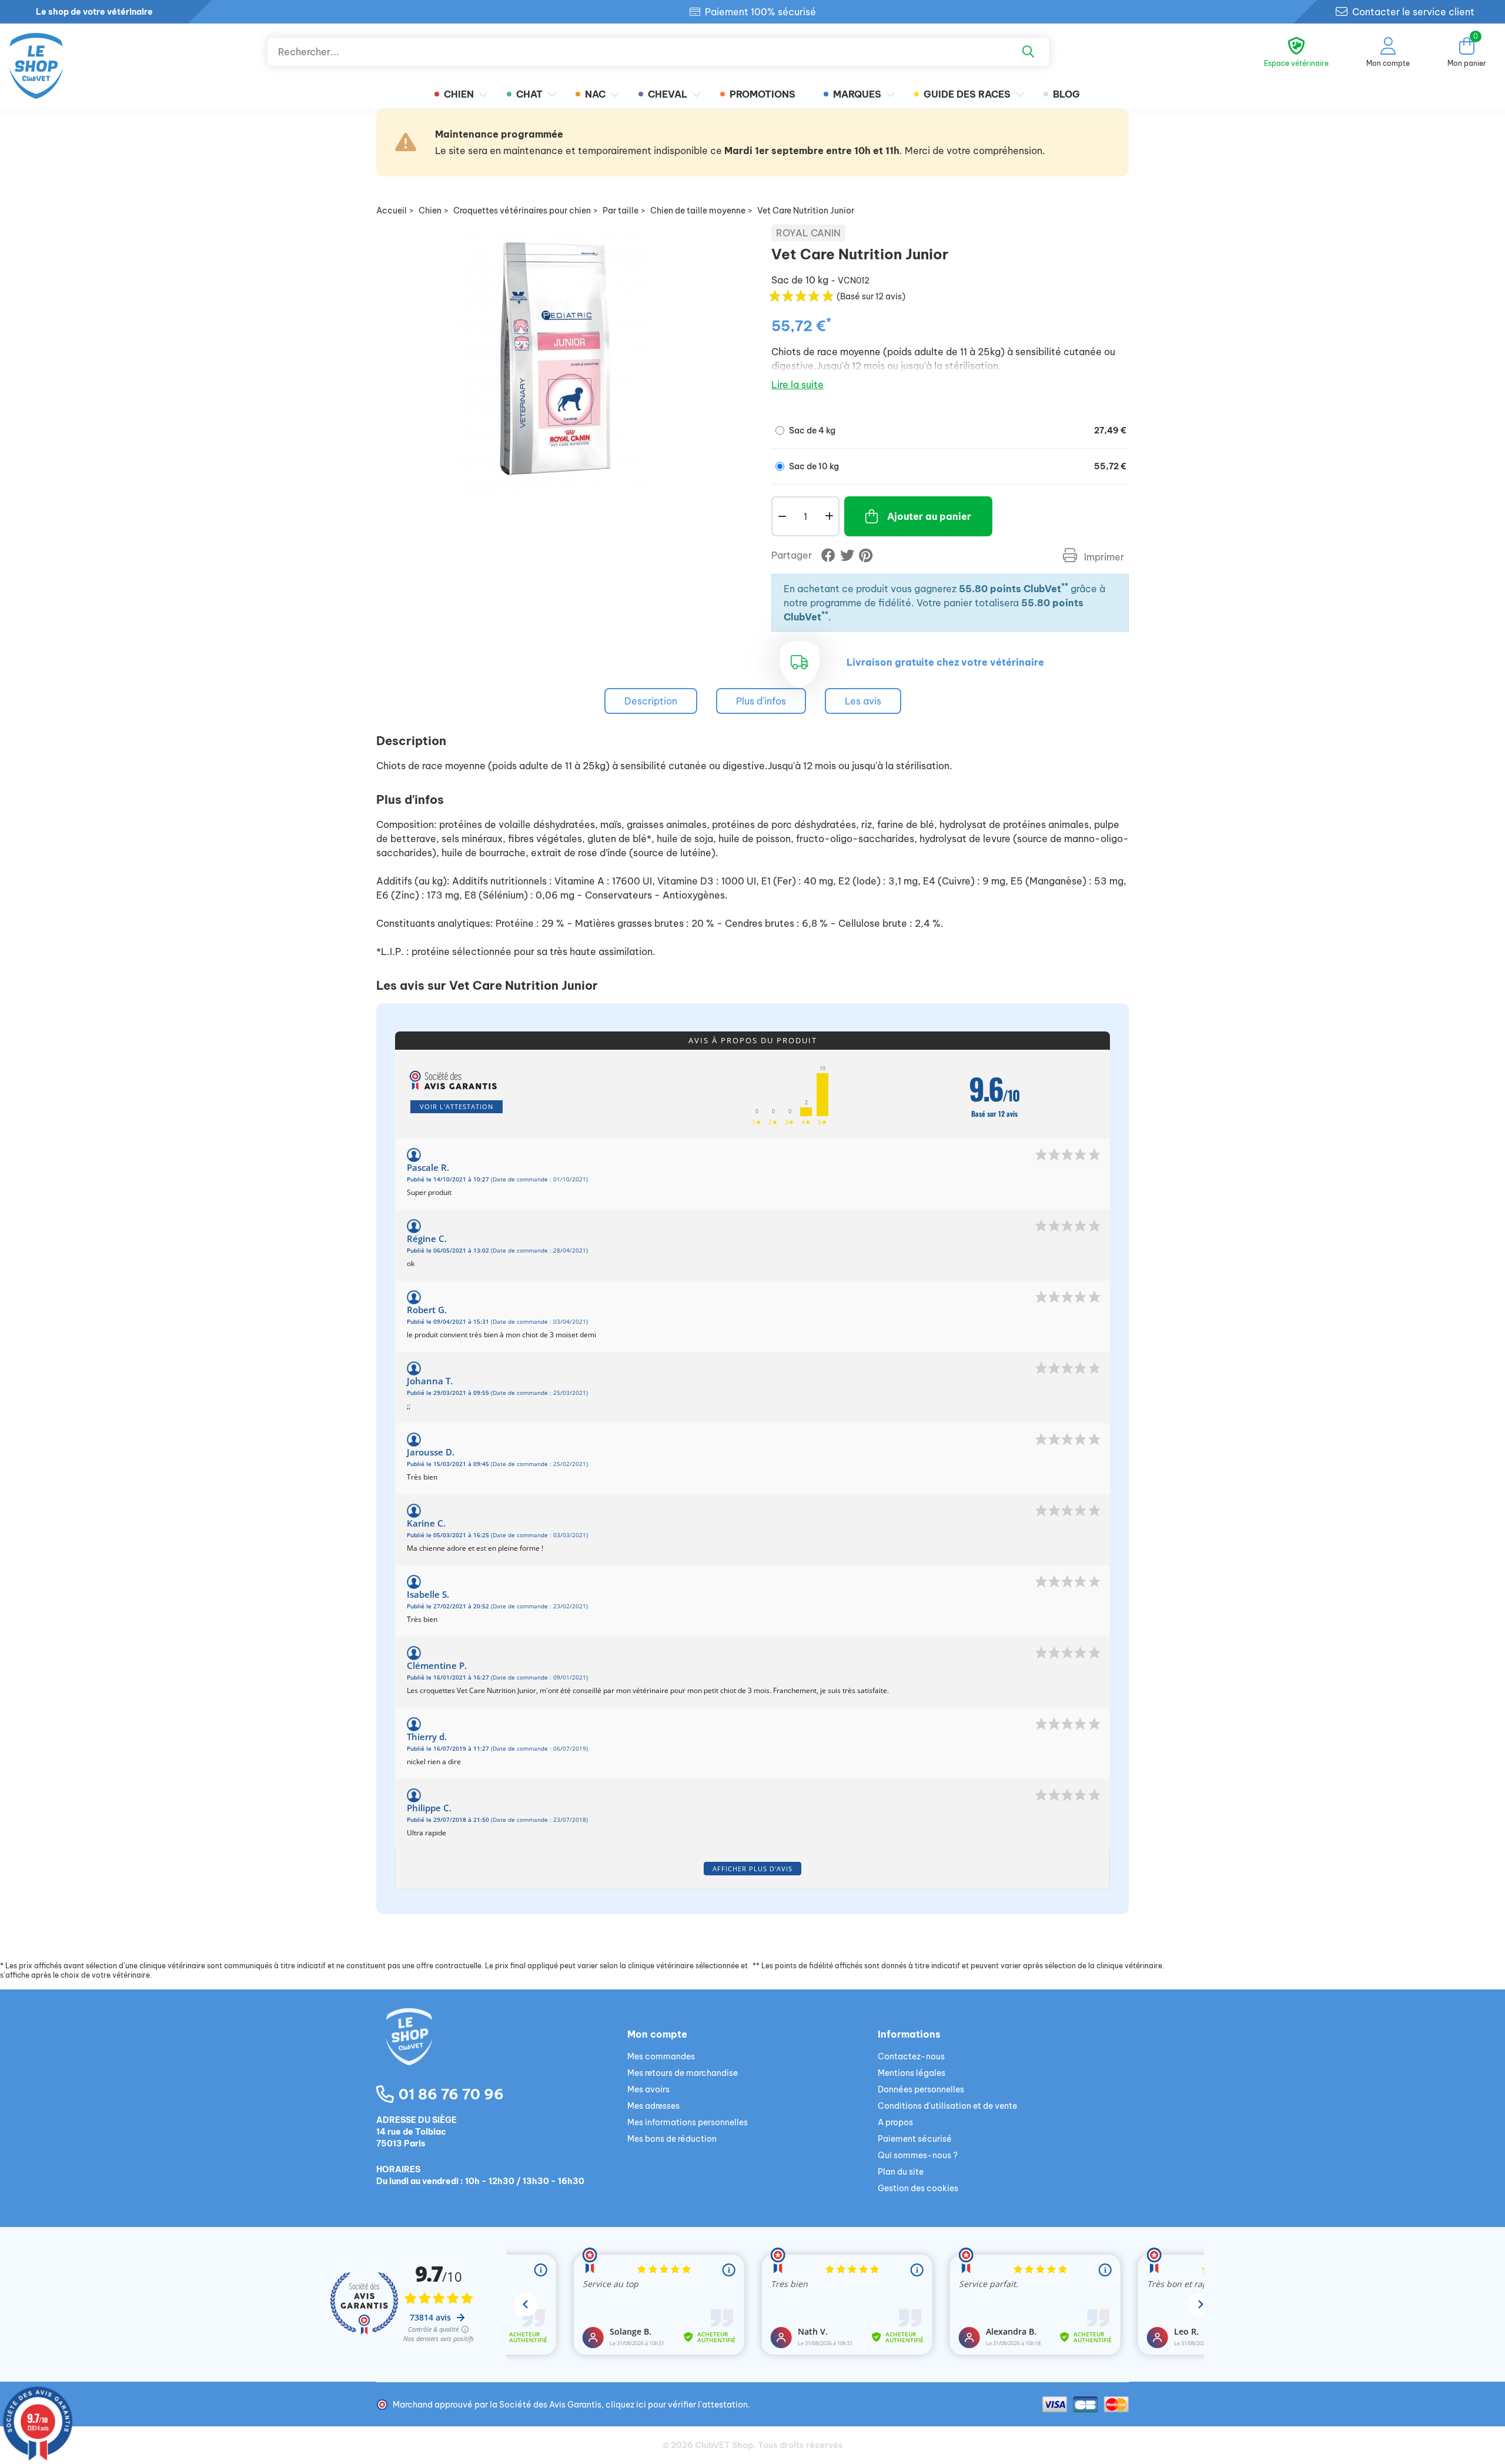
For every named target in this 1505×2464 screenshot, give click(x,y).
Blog (1066, 94)
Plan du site (901, 2172)
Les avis (863, 701)
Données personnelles (921, 2089)
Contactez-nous (911, 2056)
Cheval (668, 94)
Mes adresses (653, 2106)
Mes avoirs (648, 2089)
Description (651, 701)
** (1065, 586)
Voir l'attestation (456, 1106)
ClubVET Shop (724, 2445)
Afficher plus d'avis (752, 1869)
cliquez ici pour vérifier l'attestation (677, 2405)
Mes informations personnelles (688, 2122)
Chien (459, 94)
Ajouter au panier (929, 516)
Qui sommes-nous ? (918, 2155)
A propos (895, 2122)
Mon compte (657, 2034)
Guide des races (967, 94)
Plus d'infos (761, 701)
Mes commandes (661, 2056)
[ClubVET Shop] (502, 2051)
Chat (529, 94)
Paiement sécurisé (915, 2139)
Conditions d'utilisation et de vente (947, 2106)
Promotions (762, 94)
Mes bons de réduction (672, 2139)
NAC (595, 94)
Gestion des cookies (918, 2188)
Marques (857, 94)
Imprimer (1103, 557)
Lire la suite (797, 385)
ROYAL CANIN (808, 233)
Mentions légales (912, 2073)
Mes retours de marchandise (683, 2073)
